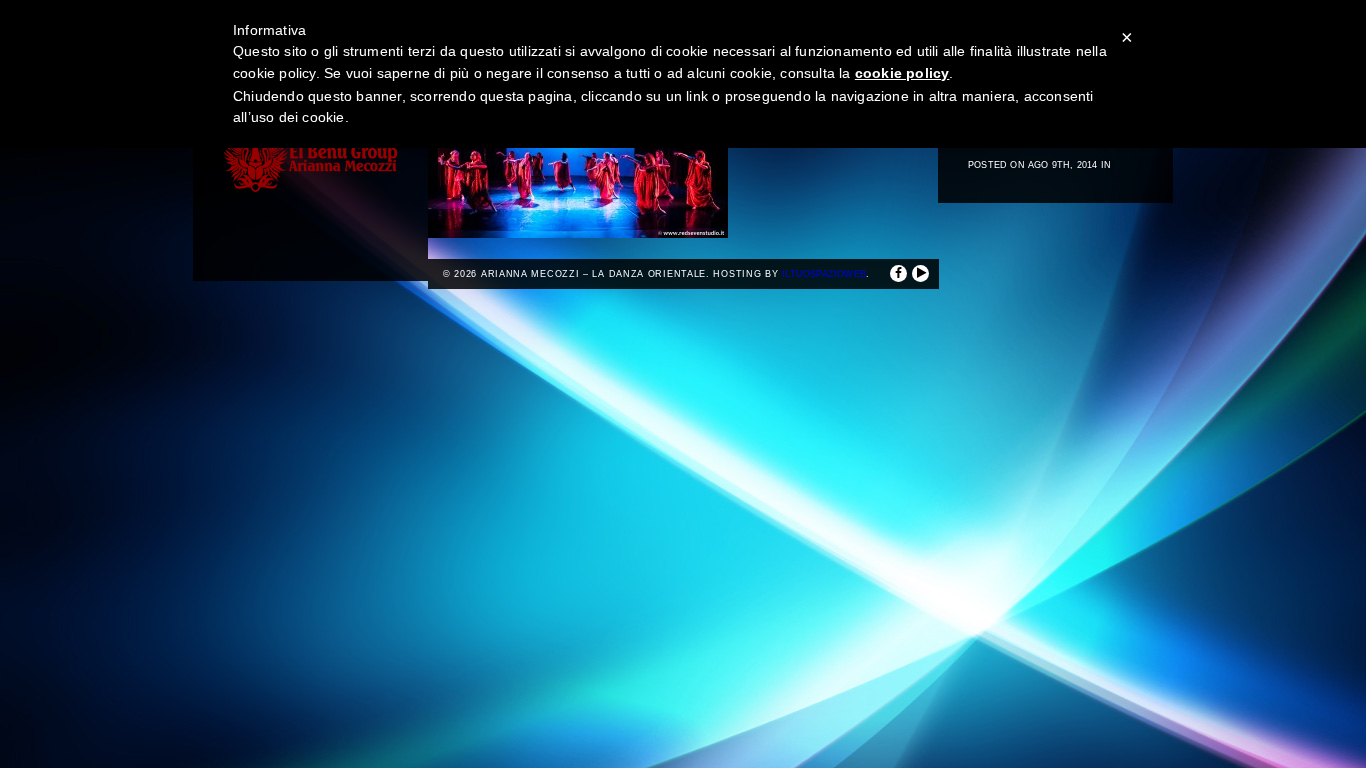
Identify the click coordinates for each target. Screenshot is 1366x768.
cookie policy (902, 73)
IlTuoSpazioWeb (824, 274)
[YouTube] (920, 273)
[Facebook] (898, 273)
